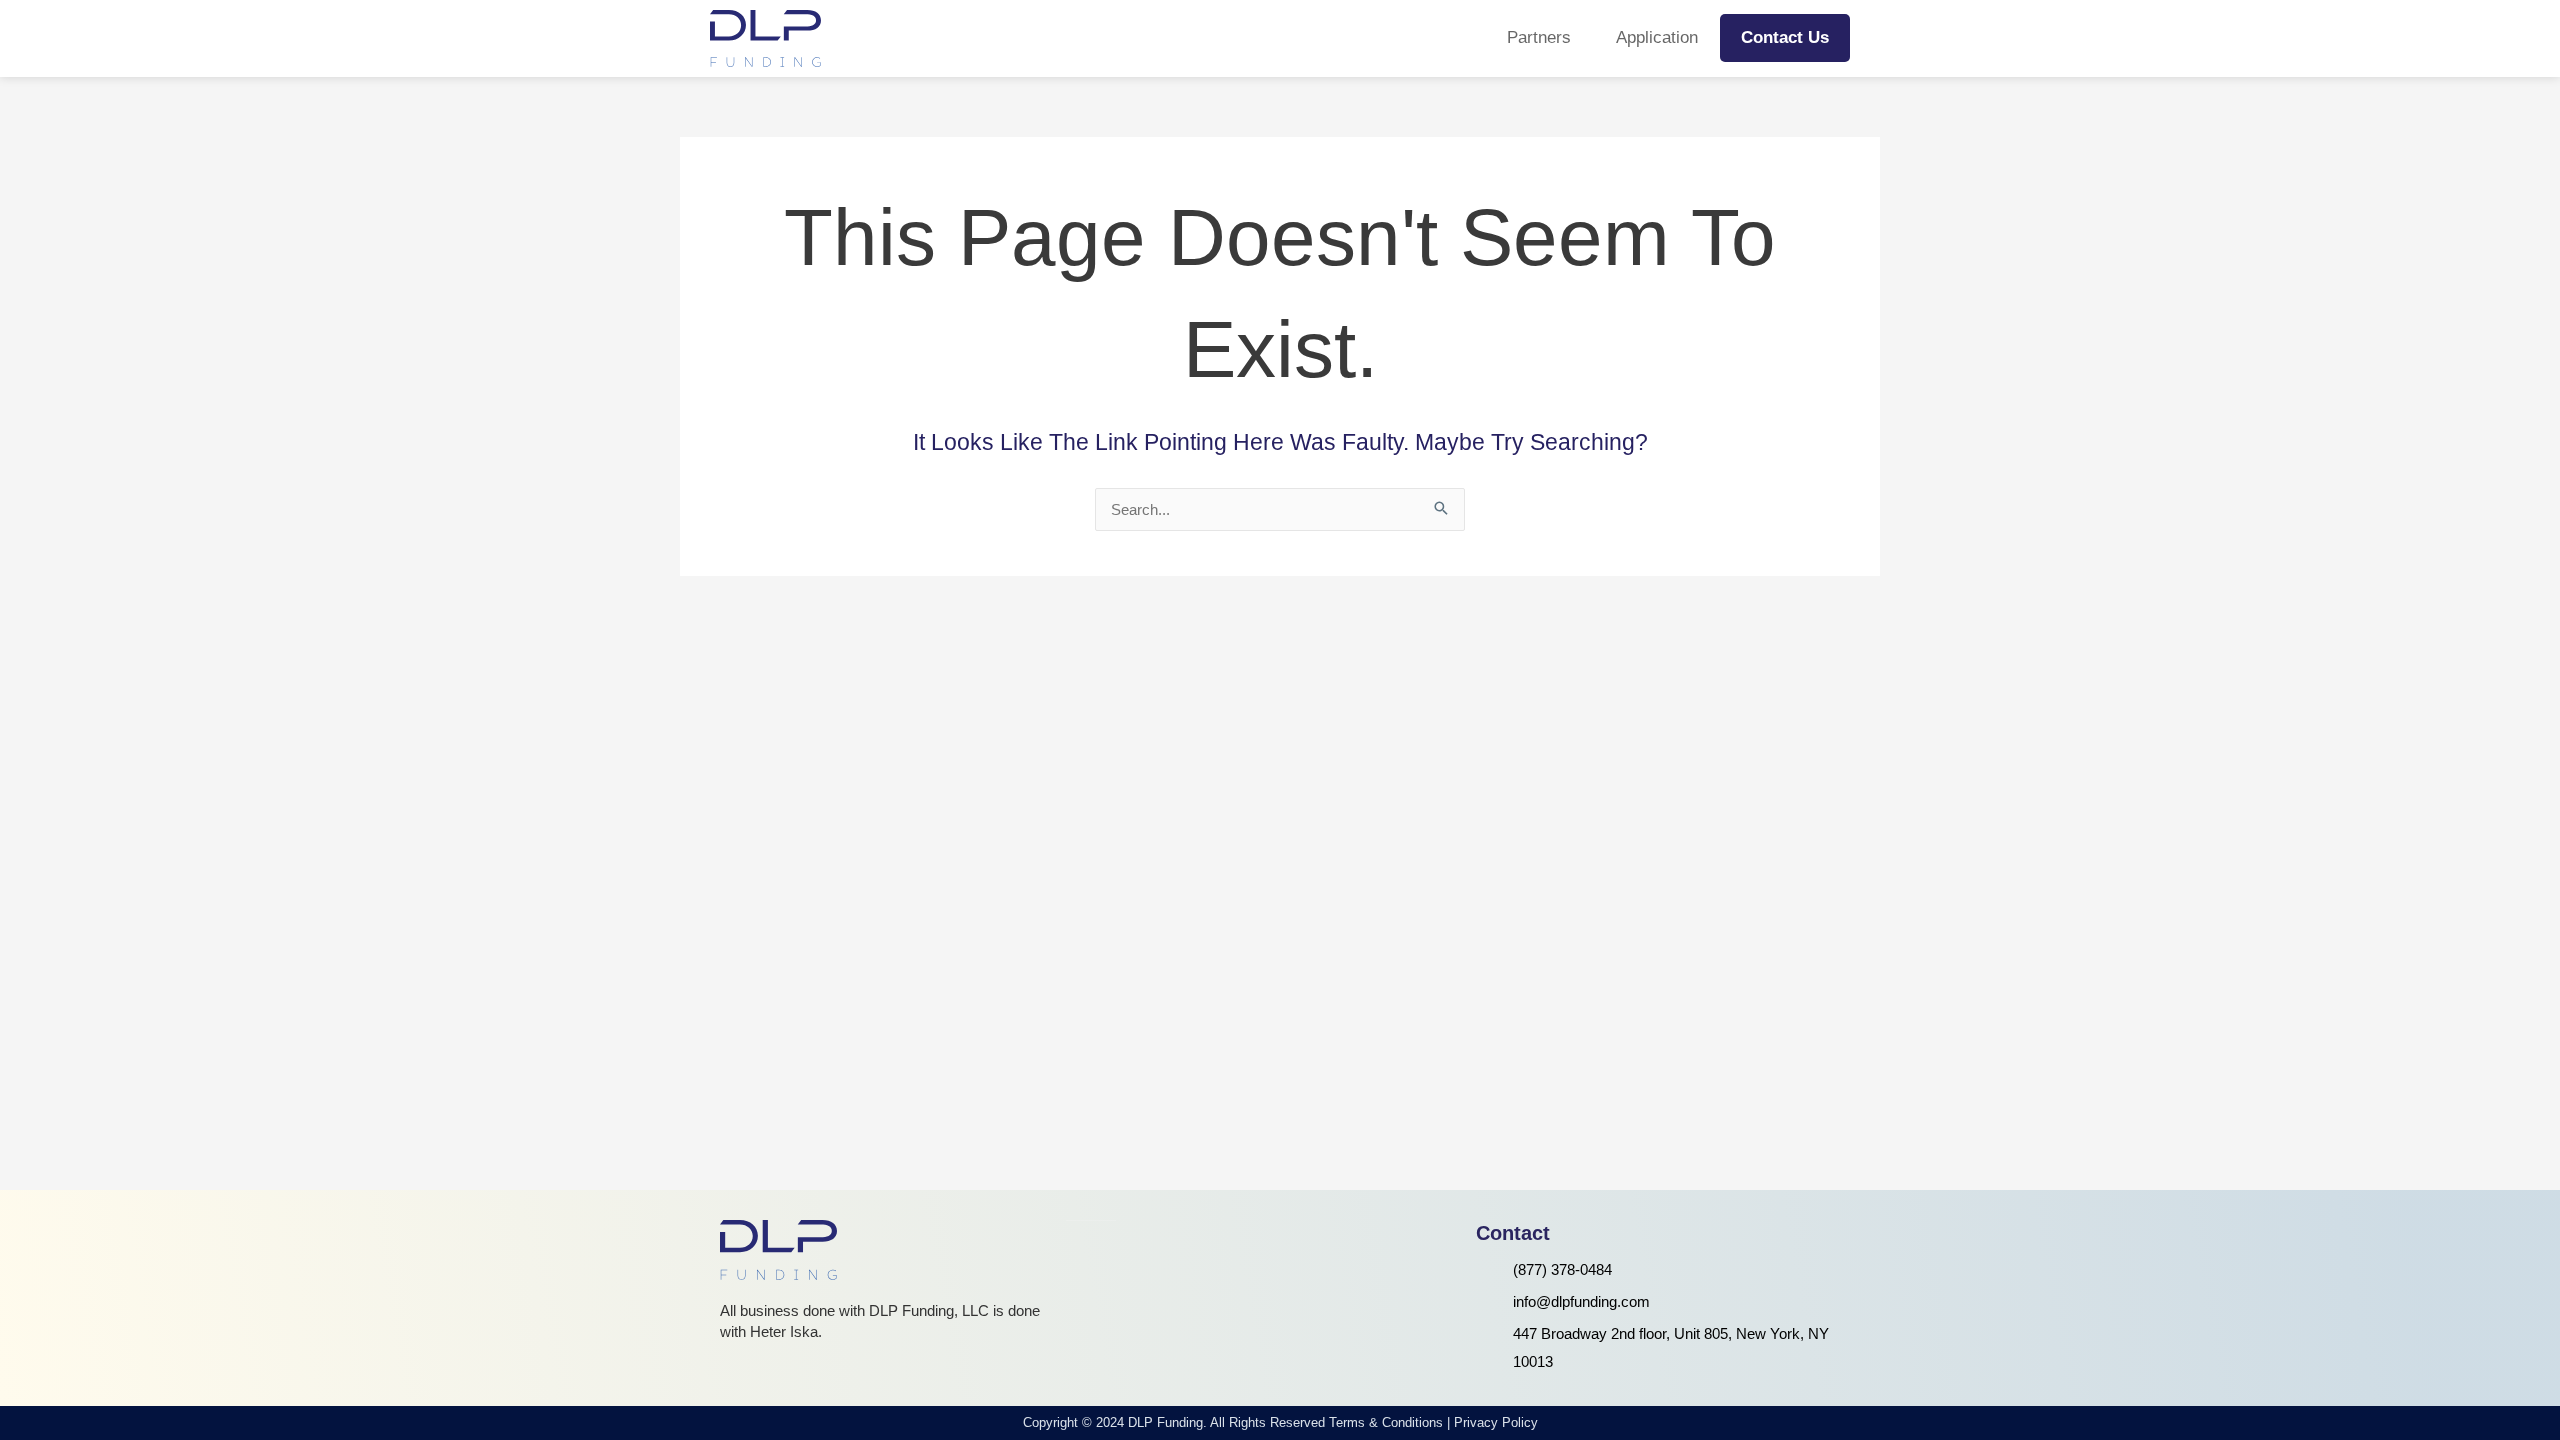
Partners (1539, 37)
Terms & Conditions (1386, 1422)
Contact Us (1785, 37)
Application (1657, 37)
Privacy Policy (1496, 1422)
